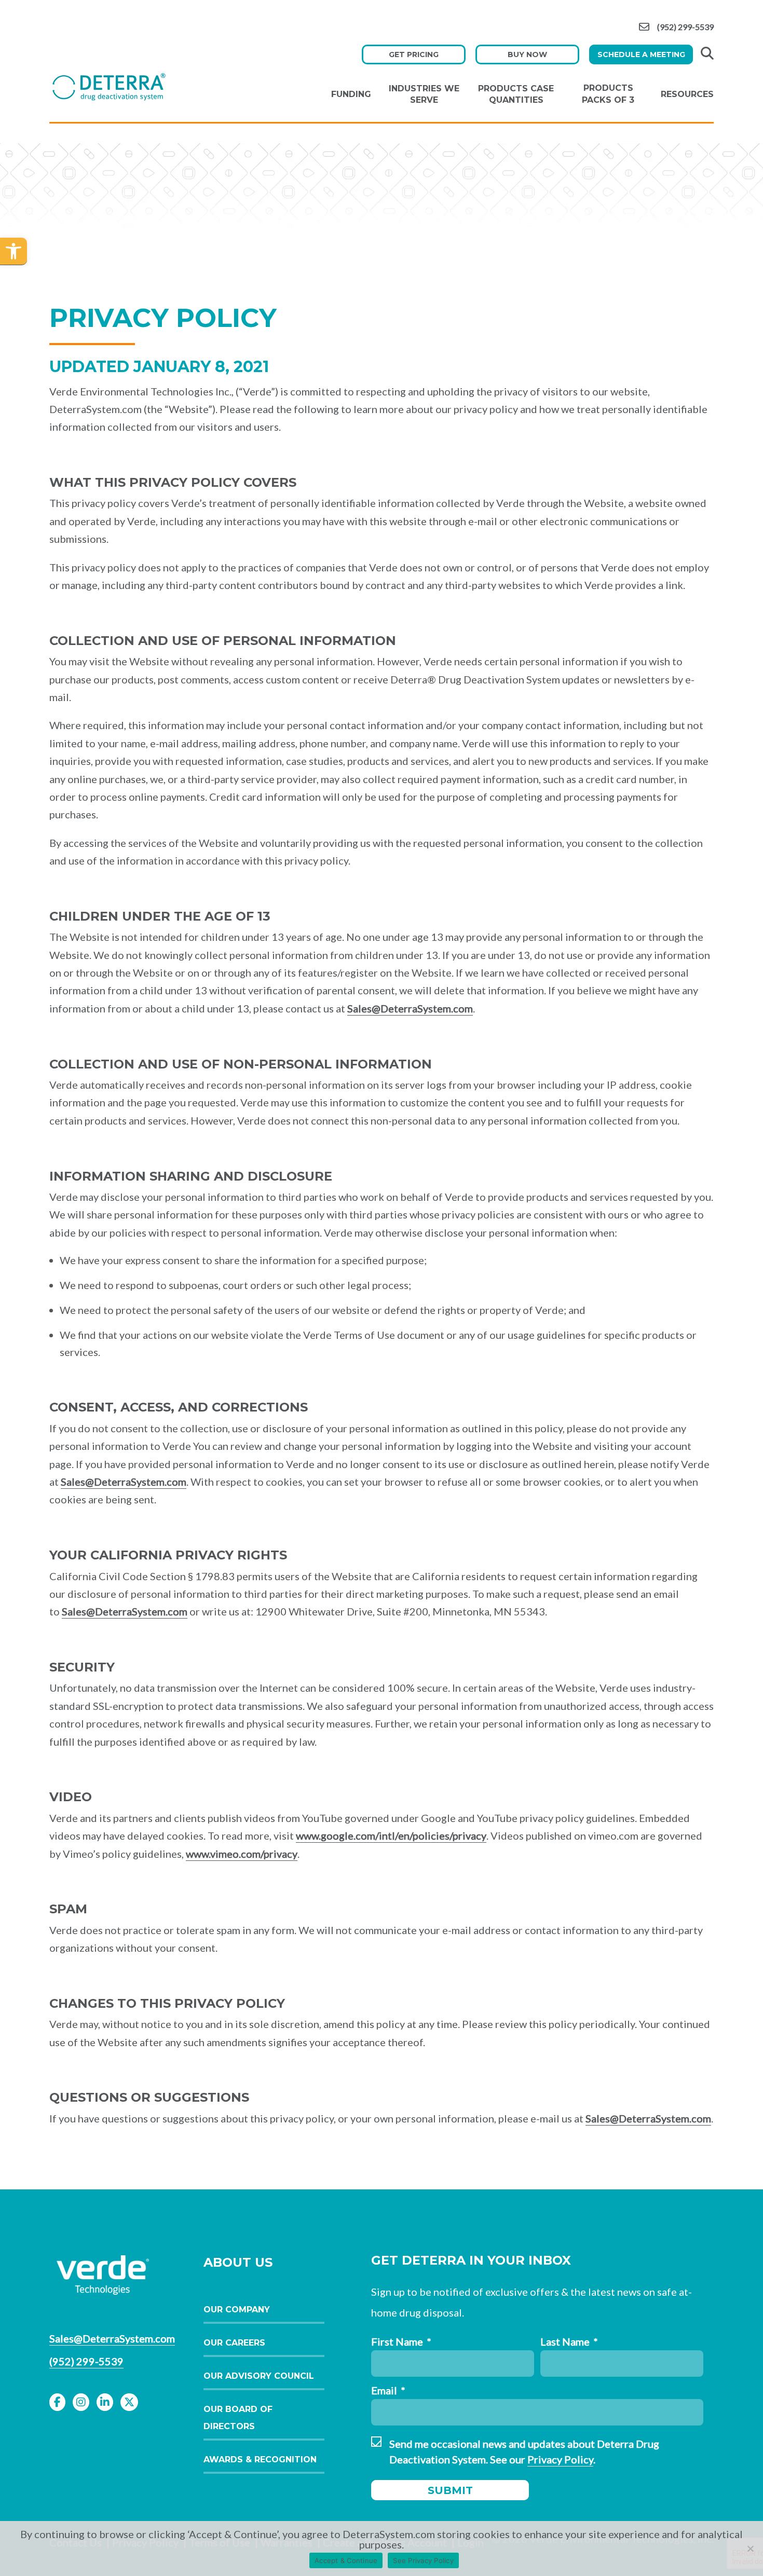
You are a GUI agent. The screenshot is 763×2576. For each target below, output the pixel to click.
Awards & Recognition (260, 2459)
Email (388, 2390)
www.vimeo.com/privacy (242, 1854)
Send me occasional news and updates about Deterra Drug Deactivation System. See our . (524, 2451)
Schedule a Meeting (641, 54)
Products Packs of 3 (608, 94)
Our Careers (234, 2343)
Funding (351, 94)
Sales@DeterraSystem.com (410, 1008)
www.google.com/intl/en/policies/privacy (391, 1835)
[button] (13, 251)
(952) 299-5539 (685, 27)
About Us (238, 2262)
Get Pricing (414, 54)
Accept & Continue (346, 2560)
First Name (401, 2341)
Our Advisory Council (259, 2376)
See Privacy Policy (423, 2560)
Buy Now (527, 54)
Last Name (569, 2341)
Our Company (237, 2310)
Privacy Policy (560, 2459)
